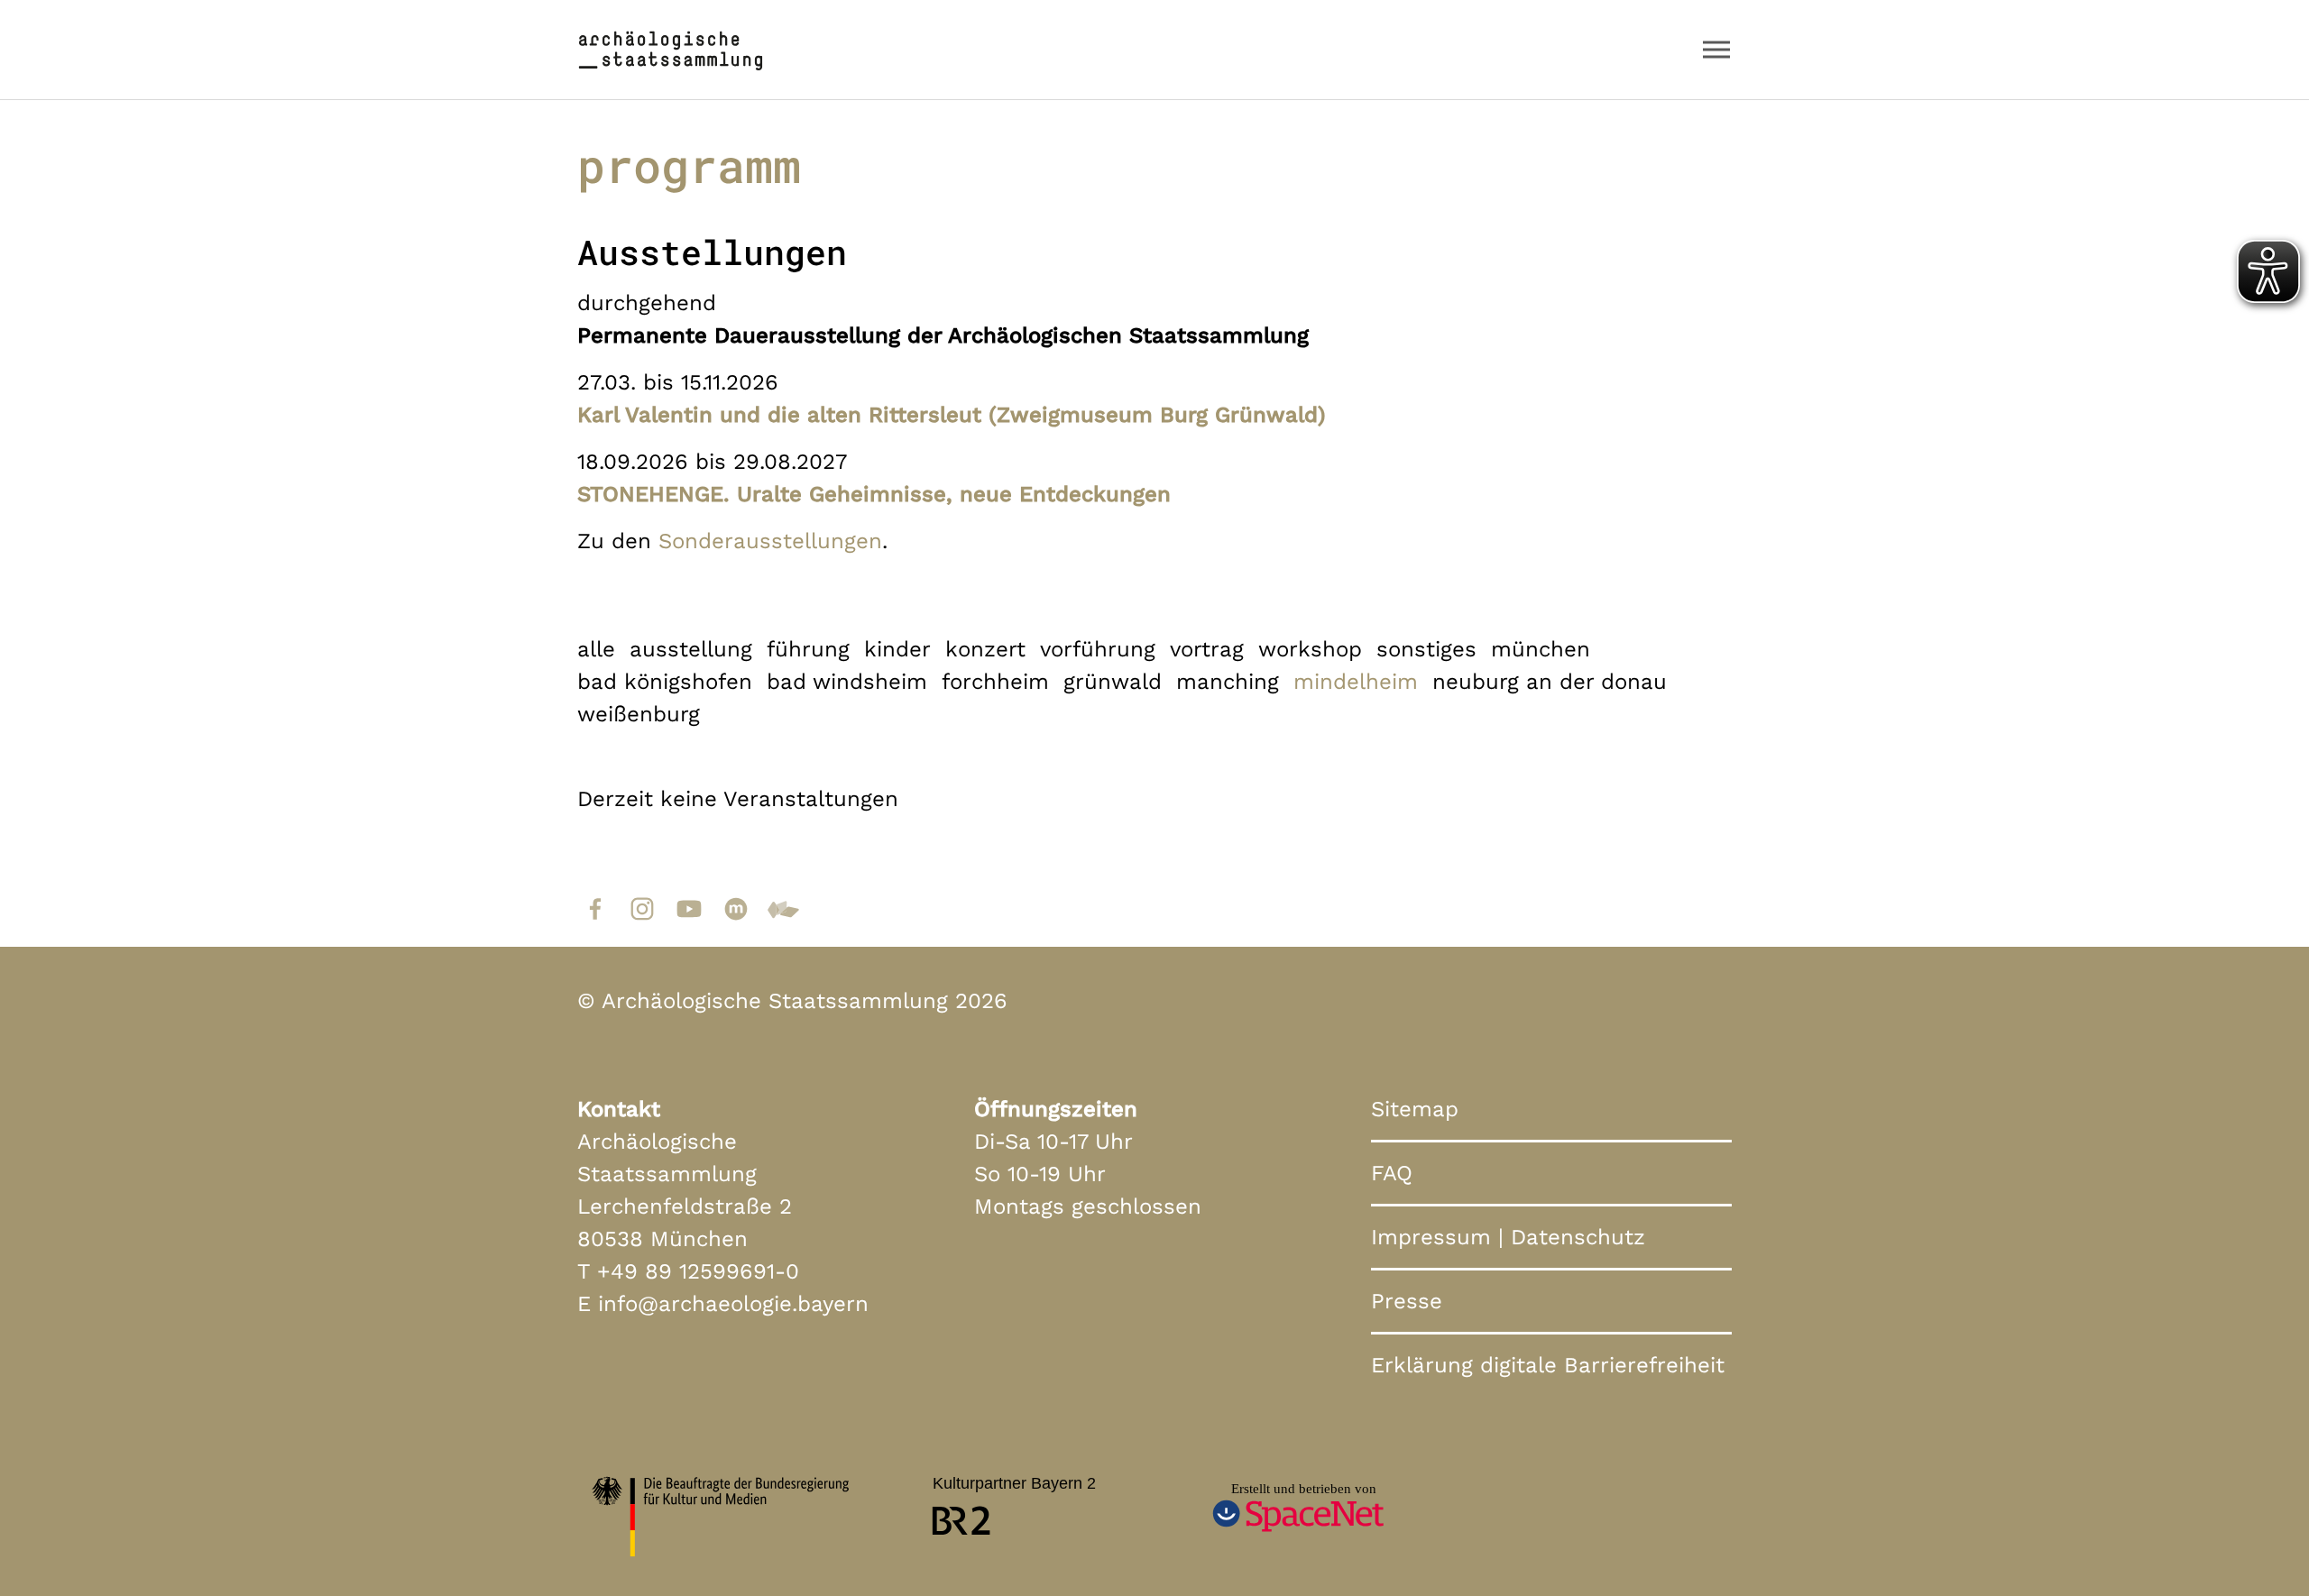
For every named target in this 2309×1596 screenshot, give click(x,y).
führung (808, 649)
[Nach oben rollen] (2258, 1546)
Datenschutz (1578, 1237)
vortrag (1207, 649)
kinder (897, 649)
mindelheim (1356, 682)
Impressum (1431, 1237)
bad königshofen (665, 682)
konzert (985, 649)
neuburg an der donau (1550, 682)
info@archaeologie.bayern (733, 1304)
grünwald (1113, 682)
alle (596, 649)
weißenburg (639, 714)
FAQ (1392, 1173)
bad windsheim (847, 682)
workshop (1310, 649)
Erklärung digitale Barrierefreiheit (1548, 1365)
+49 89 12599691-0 (698, 1271)
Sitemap (1415, 1109)
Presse (1407, 1301)
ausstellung (691, 649)
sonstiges (1426, 649)
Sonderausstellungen (770, 541)
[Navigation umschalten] (1716, 50)
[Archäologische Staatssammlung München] (671, 49)
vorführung (1098, 649)
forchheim (995, 682)
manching (1228, 682)
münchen (1541, 649)
